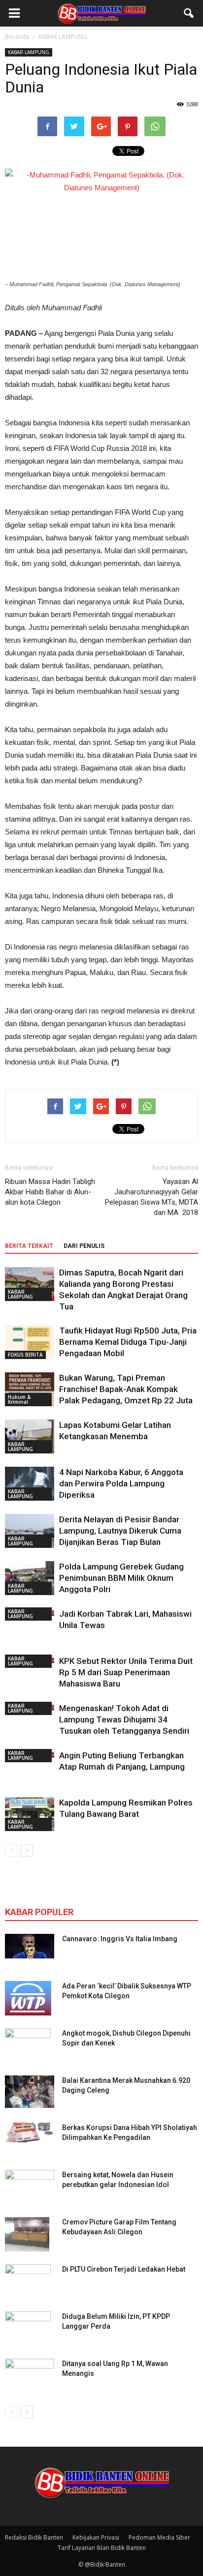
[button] (189, 13)
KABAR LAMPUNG (29, 52)
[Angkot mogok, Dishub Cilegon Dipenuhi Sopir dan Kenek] (28, 2045)
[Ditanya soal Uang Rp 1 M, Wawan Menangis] (30, 2373)
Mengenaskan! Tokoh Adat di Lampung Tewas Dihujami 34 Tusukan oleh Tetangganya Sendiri (124, 1719)
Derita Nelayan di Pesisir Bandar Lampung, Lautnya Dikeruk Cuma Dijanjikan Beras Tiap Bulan (120, 1531)
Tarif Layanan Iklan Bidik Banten (102, 2548)
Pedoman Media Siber (159, 2537)
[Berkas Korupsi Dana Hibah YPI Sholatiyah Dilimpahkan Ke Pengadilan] (30, 2132)
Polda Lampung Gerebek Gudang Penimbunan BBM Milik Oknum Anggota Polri (121, 1578)
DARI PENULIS (84, 1246)
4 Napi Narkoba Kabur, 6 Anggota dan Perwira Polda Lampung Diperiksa (121, 1483)
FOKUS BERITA (25, 1355)
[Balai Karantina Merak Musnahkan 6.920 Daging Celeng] (30, 2092)
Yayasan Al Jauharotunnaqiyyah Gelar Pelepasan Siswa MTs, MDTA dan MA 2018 (152, 1197)
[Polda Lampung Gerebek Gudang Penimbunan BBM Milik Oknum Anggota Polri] (30, 1578)
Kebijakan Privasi (96, 2537)
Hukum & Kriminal (19, 1399)
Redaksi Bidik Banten (34, 2537)
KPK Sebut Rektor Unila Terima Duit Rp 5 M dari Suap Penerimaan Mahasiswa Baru (126, 1672)
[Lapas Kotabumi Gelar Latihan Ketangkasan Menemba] (30, 1436)
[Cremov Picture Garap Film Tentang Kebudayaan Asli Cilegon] (27, 2234)
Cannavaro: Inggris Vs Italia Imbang (120, 1939)
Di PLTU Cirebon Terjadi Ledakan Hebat (124, 2269)
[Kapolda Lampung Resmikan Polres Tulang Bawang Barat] (30, 1814)
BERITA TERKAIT (29, 1246)
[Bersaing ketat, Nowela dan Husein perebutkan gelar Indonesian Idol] (30, 2180)
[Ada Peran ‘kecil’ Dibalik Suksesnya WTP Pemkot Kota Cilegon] (28, 1998)
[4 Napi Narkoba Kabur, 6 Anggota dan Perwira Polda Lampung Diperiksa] (30, 1484)
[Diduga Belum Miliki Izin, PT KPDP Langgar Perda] (28, 2329)
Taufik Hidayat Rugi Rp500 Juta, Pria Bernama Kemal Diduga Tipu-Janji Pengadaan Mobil (128, 1342)
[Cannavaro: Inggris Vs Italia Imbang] (30, 1946)
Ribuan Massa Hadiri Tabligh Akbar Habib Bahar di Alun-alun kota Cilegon (50, 1192)
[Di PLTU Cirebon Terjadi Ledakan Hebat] (28, 2281)
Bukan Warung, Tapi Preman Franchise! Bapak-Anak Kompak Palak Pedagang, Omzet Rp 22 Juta (126, 1389)
